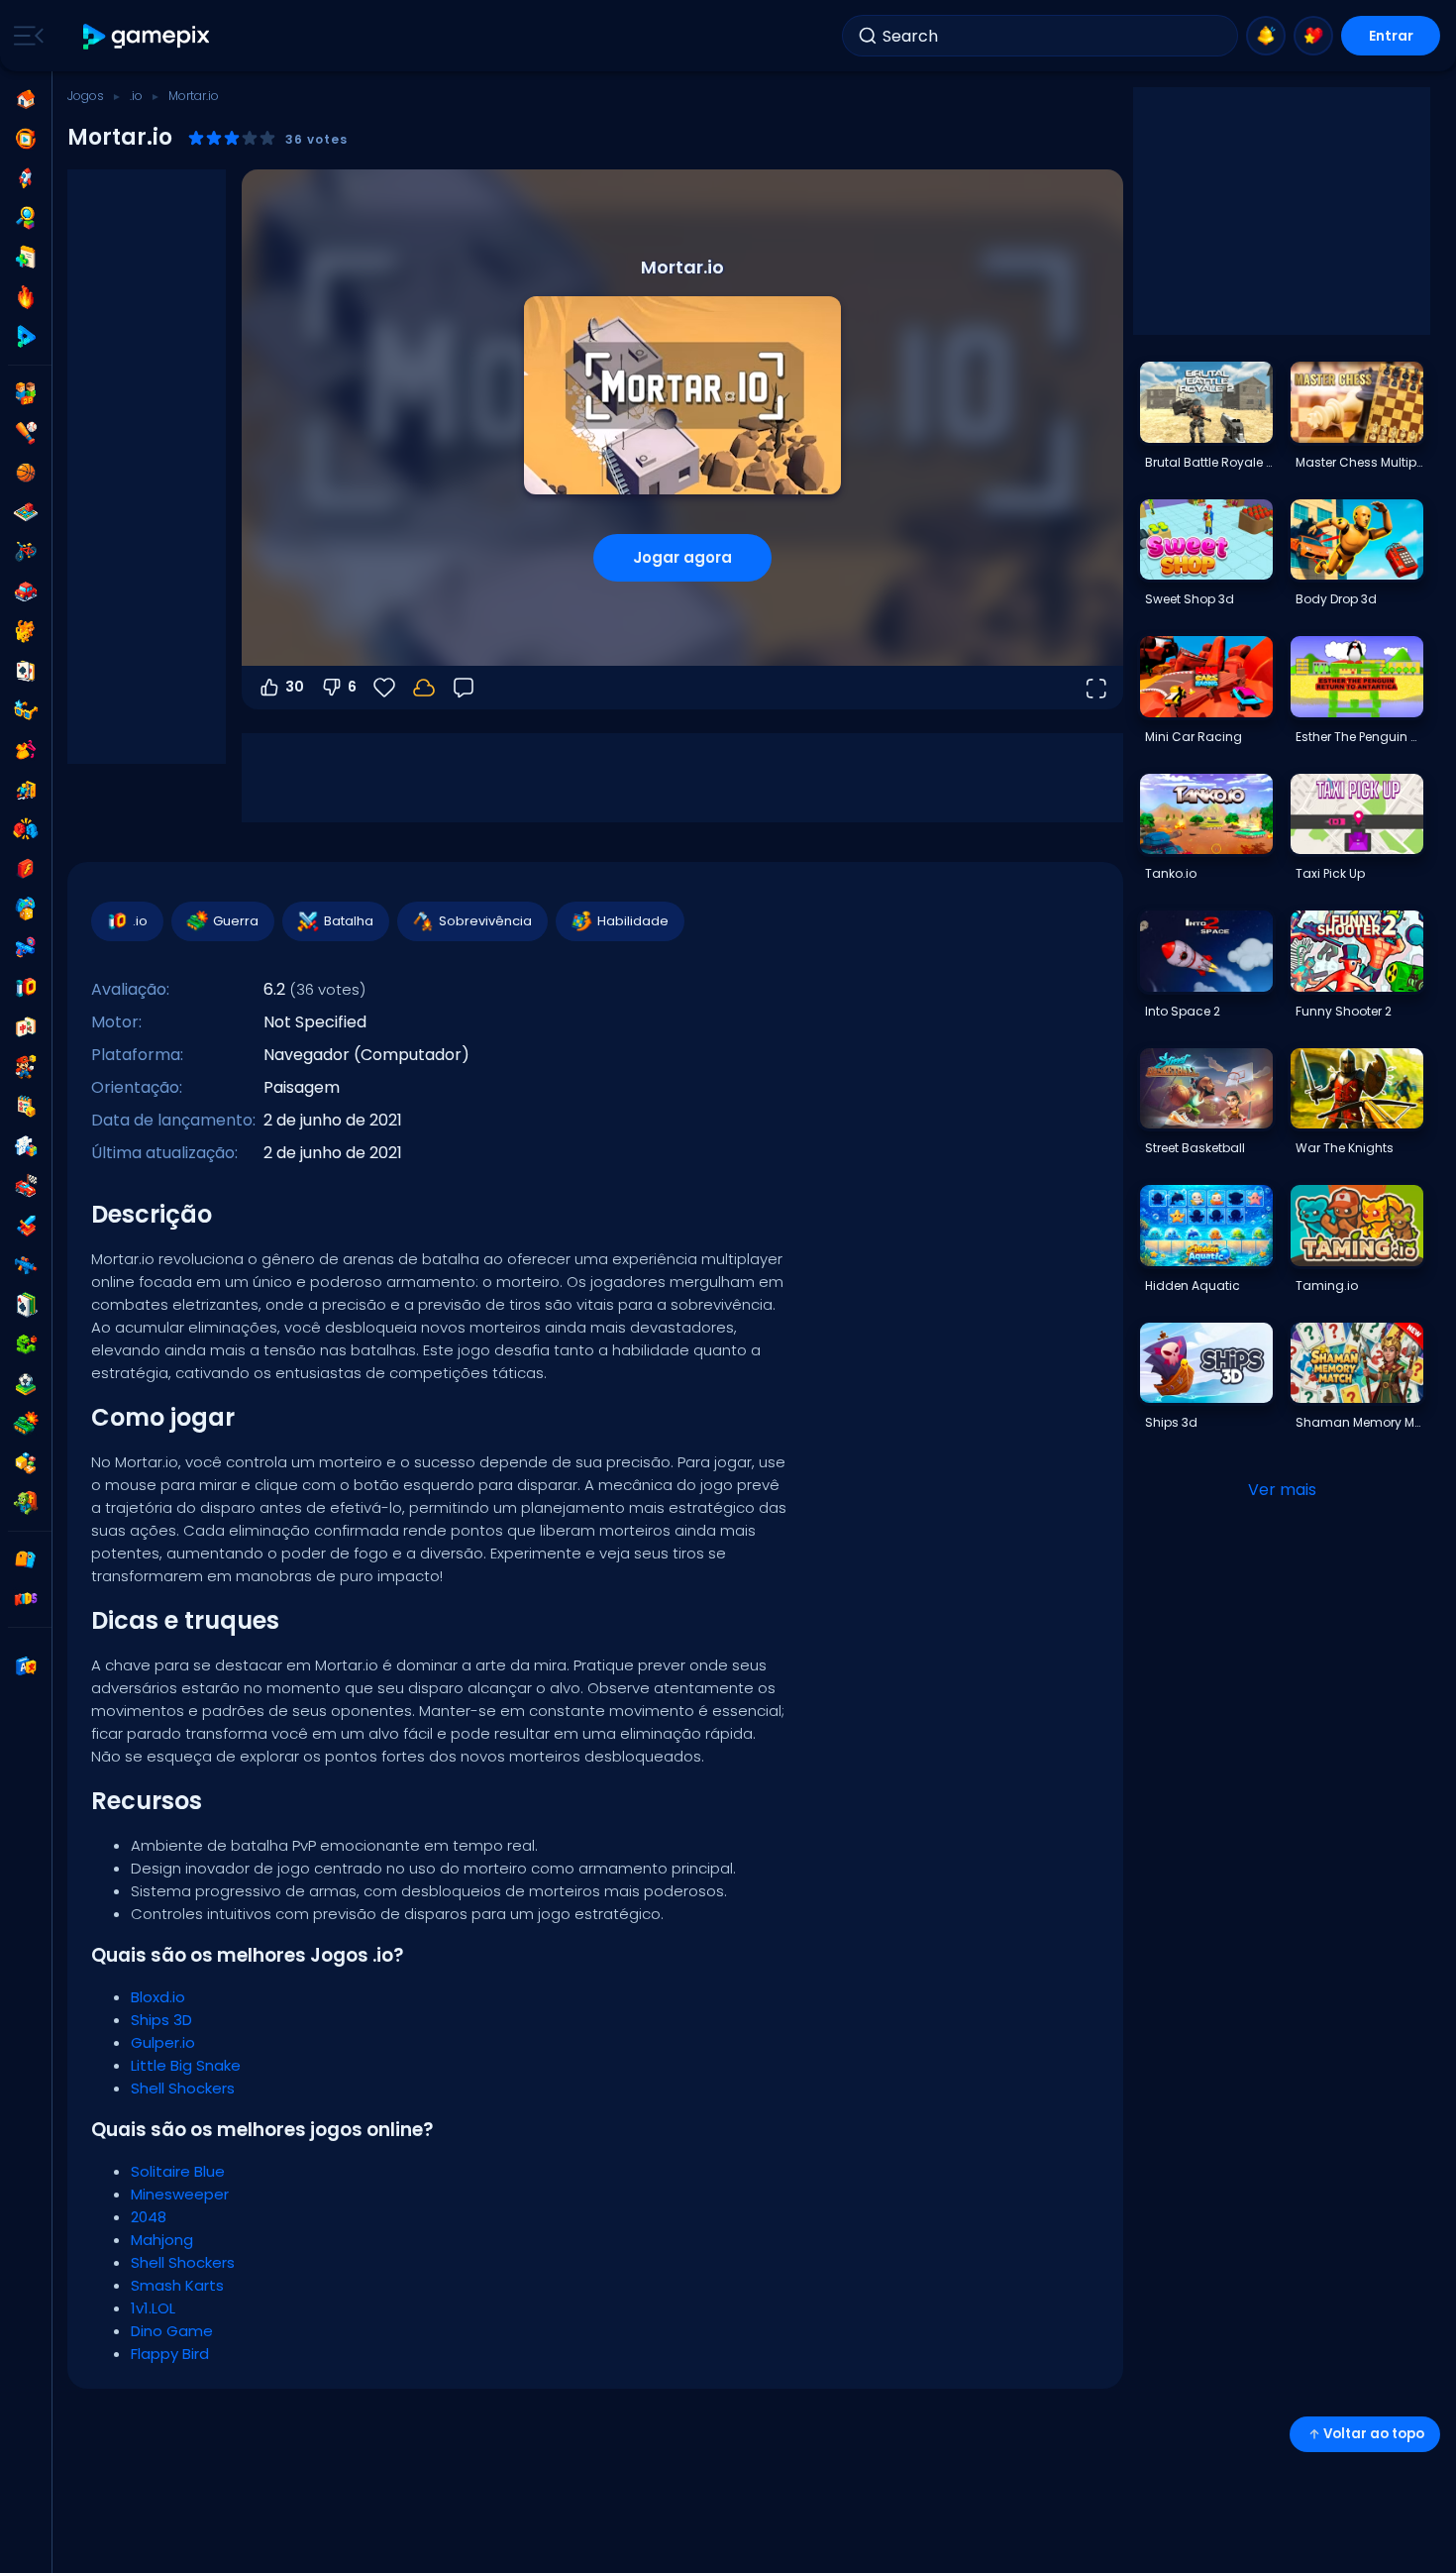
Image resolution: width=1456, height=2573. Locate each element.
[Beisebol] (26, 433)
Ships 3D (161, 2020)
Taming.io (1327, 1286)
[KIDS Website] (26, 1599)
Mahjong (162, 2240)
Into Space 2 (1183, 1011)
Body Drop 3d (1336, 599)
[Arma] (26, 948)
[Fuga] (26, 790)
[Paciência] (26, 1305)
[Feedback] (464, 688)
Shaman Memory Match (1359, 1422)
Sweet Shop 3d (1190, 599)
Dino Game (172, 2331)
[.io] (26, 988)
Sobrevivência (485, 921)
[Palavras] (26, 1463)
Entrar (1391, 36)
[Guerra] (26, 1424)
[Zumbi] (26, 1503)
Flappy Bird (170, 2354)
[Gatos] (26, 631)
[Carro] (26, 591)
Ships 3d (1171, 1422)
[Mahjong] (26, 1027)
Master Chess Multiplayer (1359, 462)
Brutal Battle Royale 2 (1208, 462)
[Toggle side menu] (25, 36)
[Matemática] (26, 1107)
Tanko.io (1171, 873)
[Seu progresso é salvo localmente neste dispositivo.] (424, 688)
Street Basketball (1195, 1148)
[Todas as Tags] (26, 1559)
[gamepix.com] (147, 36)
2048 (149, 2217)
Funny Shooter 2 (1344, 1011)
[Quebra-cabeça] (26, 1146)
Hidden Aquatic (1193, 1286)
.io (136, 96)
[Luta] (26, 829)
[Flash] (26, 869)
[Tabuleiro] (26, 512)
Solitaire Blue (178, 2171)
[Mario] (26, 1067)
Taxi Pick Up (1330, 873)
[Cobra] (26, 1344)
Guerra (236, 921)
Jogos (86, 96)
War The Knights (1345, 1148)
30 (295, 687)
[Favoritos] (1313, 36)
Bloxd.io (158, 1997)
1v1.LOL (153, 2308)
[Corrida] (26, 1186)
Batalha (349, 921)
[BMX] (26, 552)
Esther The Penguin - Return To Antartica (1359, 737)
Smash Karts (177, 2285)
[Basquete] (26, 473)
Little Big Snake (186, 2065)
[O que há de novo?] (1266, 36)
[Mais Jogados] (26, 178)
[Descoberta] (26, 218)
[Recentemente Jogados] (26, 139)
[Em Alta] (26, 297)
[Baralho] (26, 671)
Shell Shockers (183, 2088)
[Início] (26, 99)
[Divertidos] (26, 909)
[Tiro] (26, 1265)
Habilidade (633, 921)
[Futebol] (26, 1384)
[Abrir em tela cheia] (1095, 688)
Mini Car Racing (1194, 737)
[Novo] (26, 258)
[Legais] (26, 710)
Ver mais (1282, 1490)
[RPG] (26, 1226)
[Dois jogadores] (26, 393)
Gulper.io (163, 2042)
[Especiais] (26, 337)
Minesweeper (180, 2194)
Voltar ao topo (1374, 2434)
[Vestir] (26, 750)
